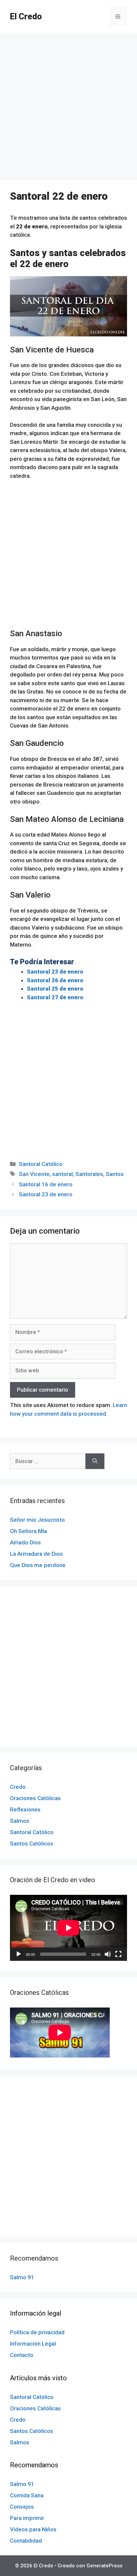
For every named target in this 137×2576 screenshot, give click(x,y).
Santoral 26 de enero (55, 980)
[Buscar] (95, 1461)
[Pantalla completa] (118, 1954)
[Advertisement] (68, 109)
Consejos (22, 2507)
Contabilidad (26, 2541)
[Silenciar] (108, 1954)
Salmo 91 (22, 2277)
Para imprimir (27, 2518)
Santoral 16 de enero (46, 1184)
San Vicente (34, 1174)
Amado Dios (25, 1542)
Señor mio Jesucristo (37, 1520)
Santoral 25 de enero (55, 989)
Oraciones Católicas (35, 1798)
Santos (115, 1174)
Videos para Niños (33, 2529)
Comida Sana (27, 2495)
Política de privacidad (37, 2332)
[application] (68, 1928)
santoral (63, 1174)
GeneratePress (104, 2566)
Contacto (22, 2355)
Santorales (89, 1174)
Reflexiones (25, 1809)
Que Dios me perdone (38, 1565)
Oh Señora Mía (28, 1531)
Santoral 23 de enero (55, 972)
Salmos (20, 1821)
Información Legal (33, 2344)
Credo (18, 1787)
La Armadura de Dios (36, 1554)
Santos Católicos (32, 1843)
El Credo (26, 17)
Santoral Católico (41, 1164)
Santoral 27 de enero (55, 997)
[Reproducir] (19, 1954)
